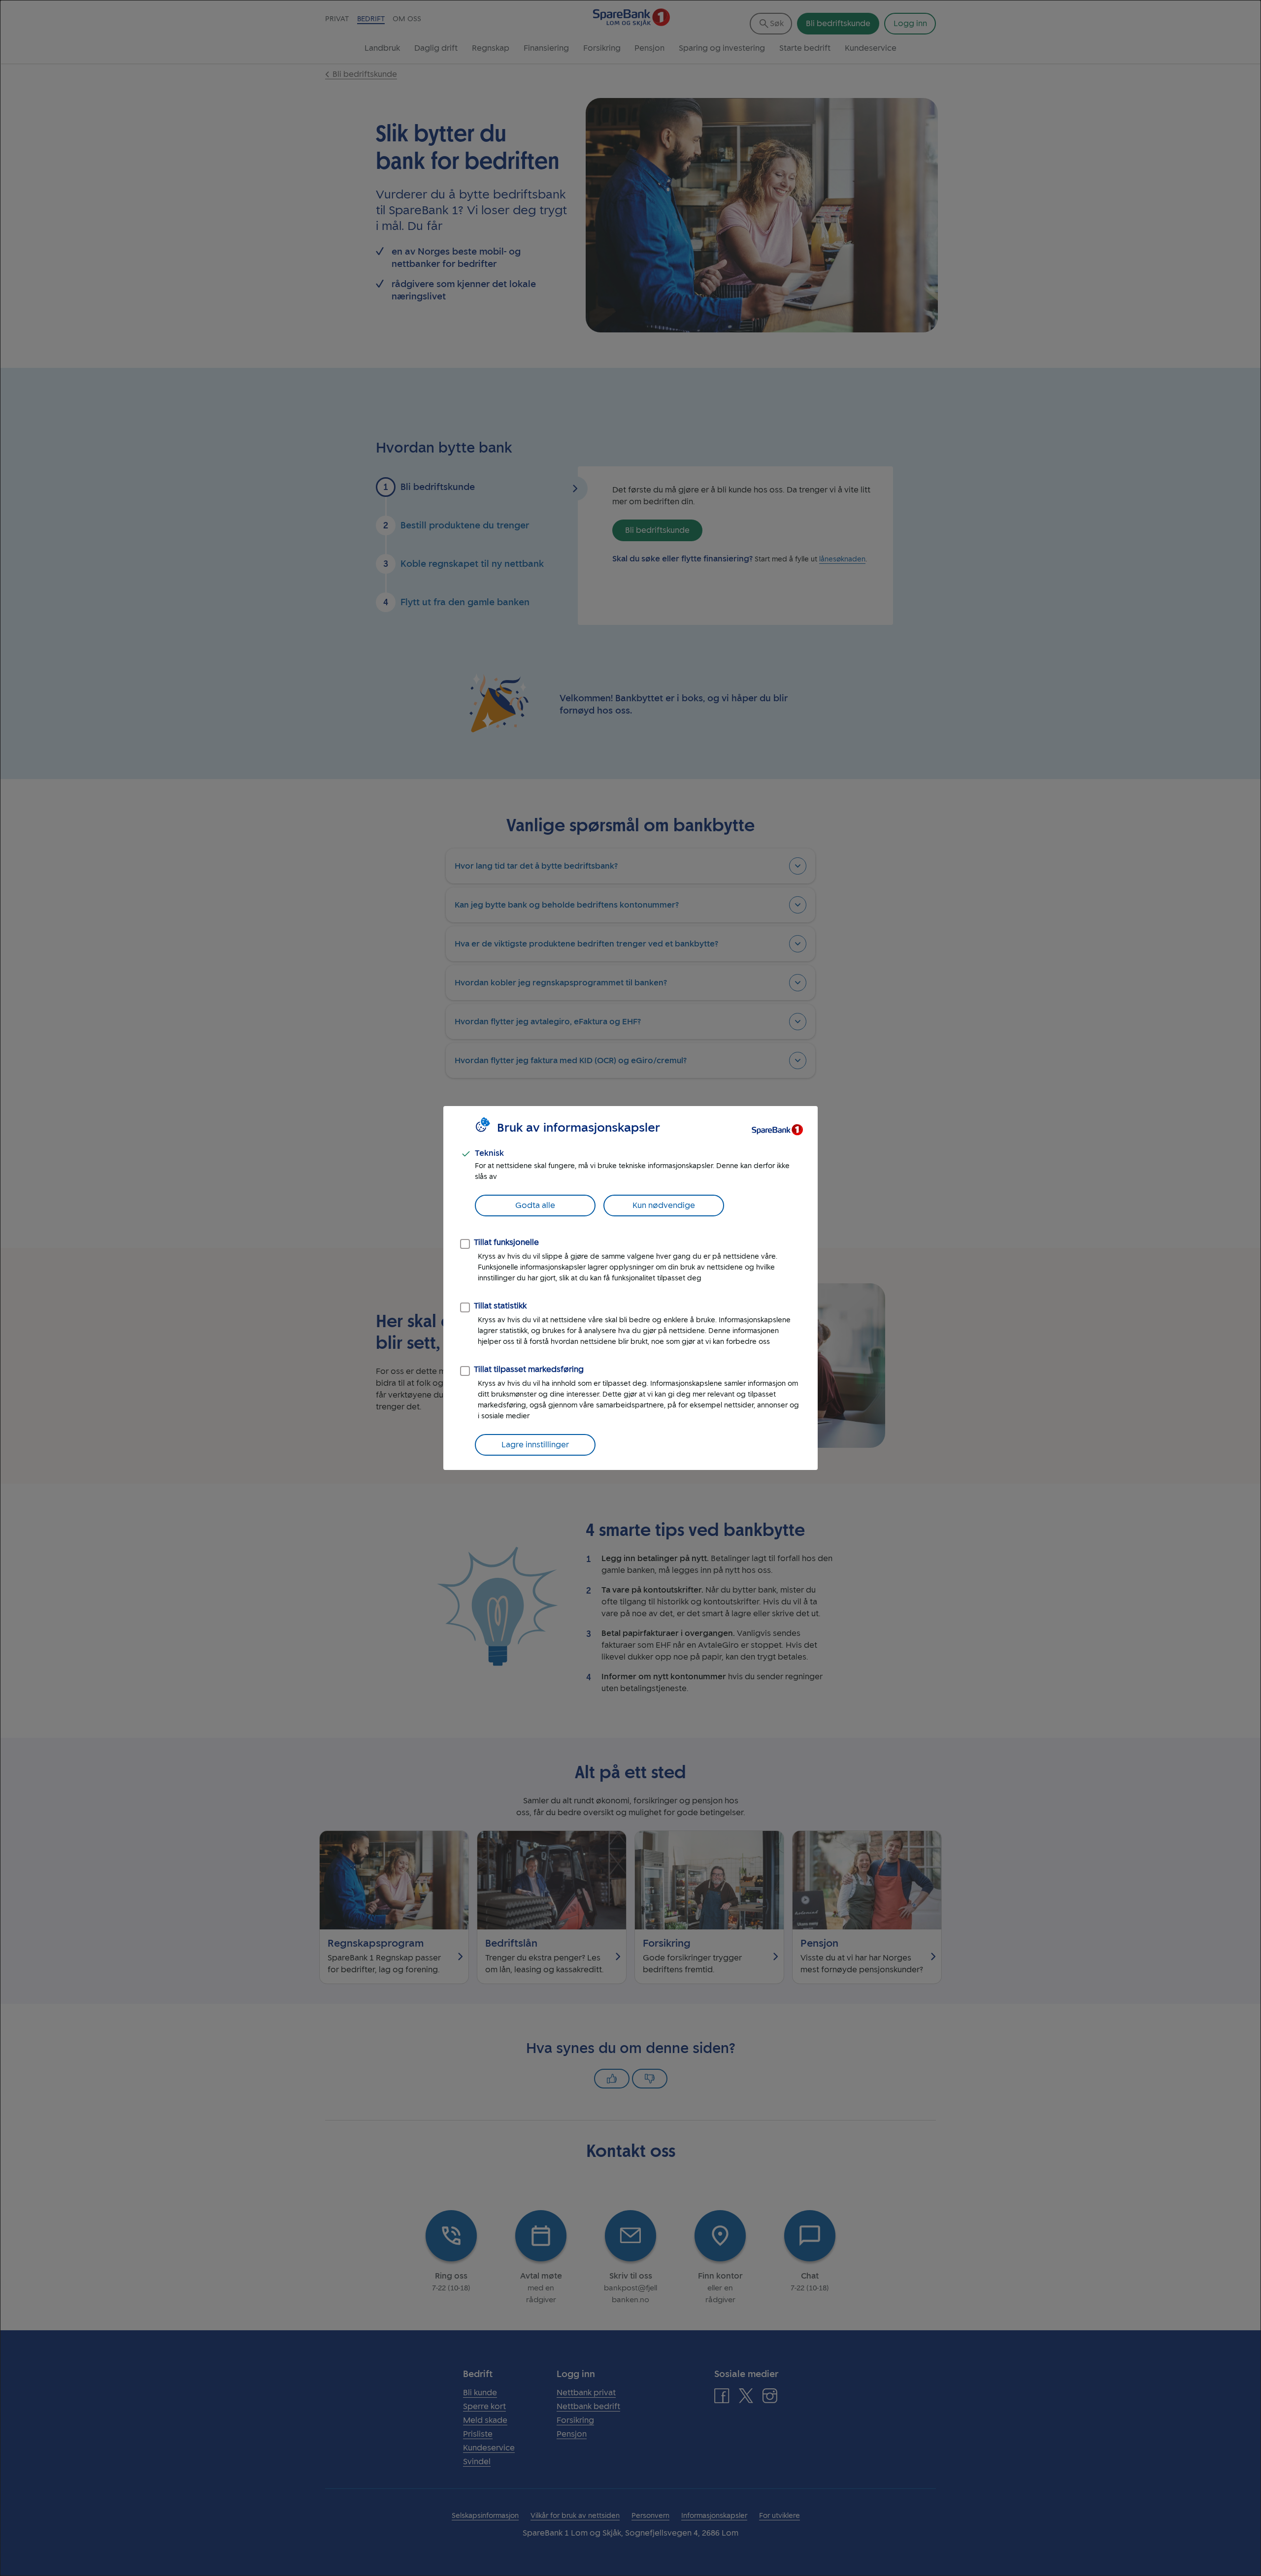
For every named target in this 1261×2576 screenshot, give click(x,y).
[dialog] (630, 1288)
